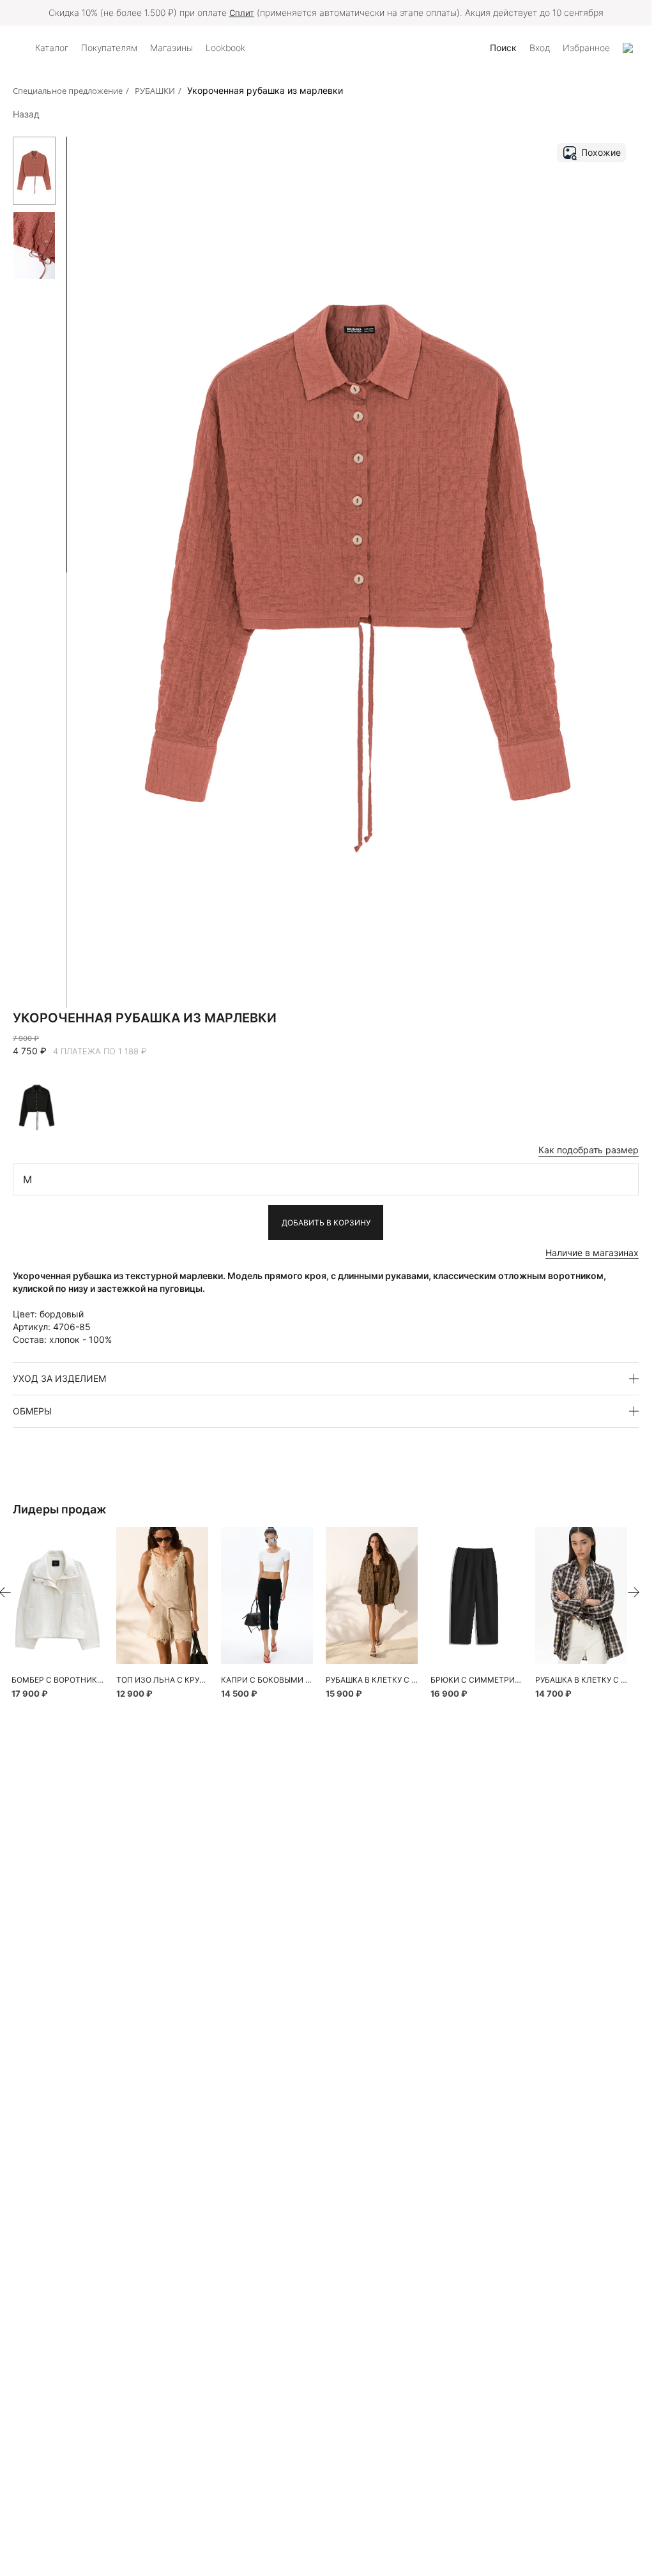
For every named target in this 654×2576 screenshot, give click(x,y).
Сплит (242, 13)
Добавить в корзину (326, 1223)
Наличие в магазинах (592, 1253)
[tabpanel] (57, 1595)
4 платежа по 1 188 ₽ (100, 1051)
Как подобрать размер (589, 1150)
